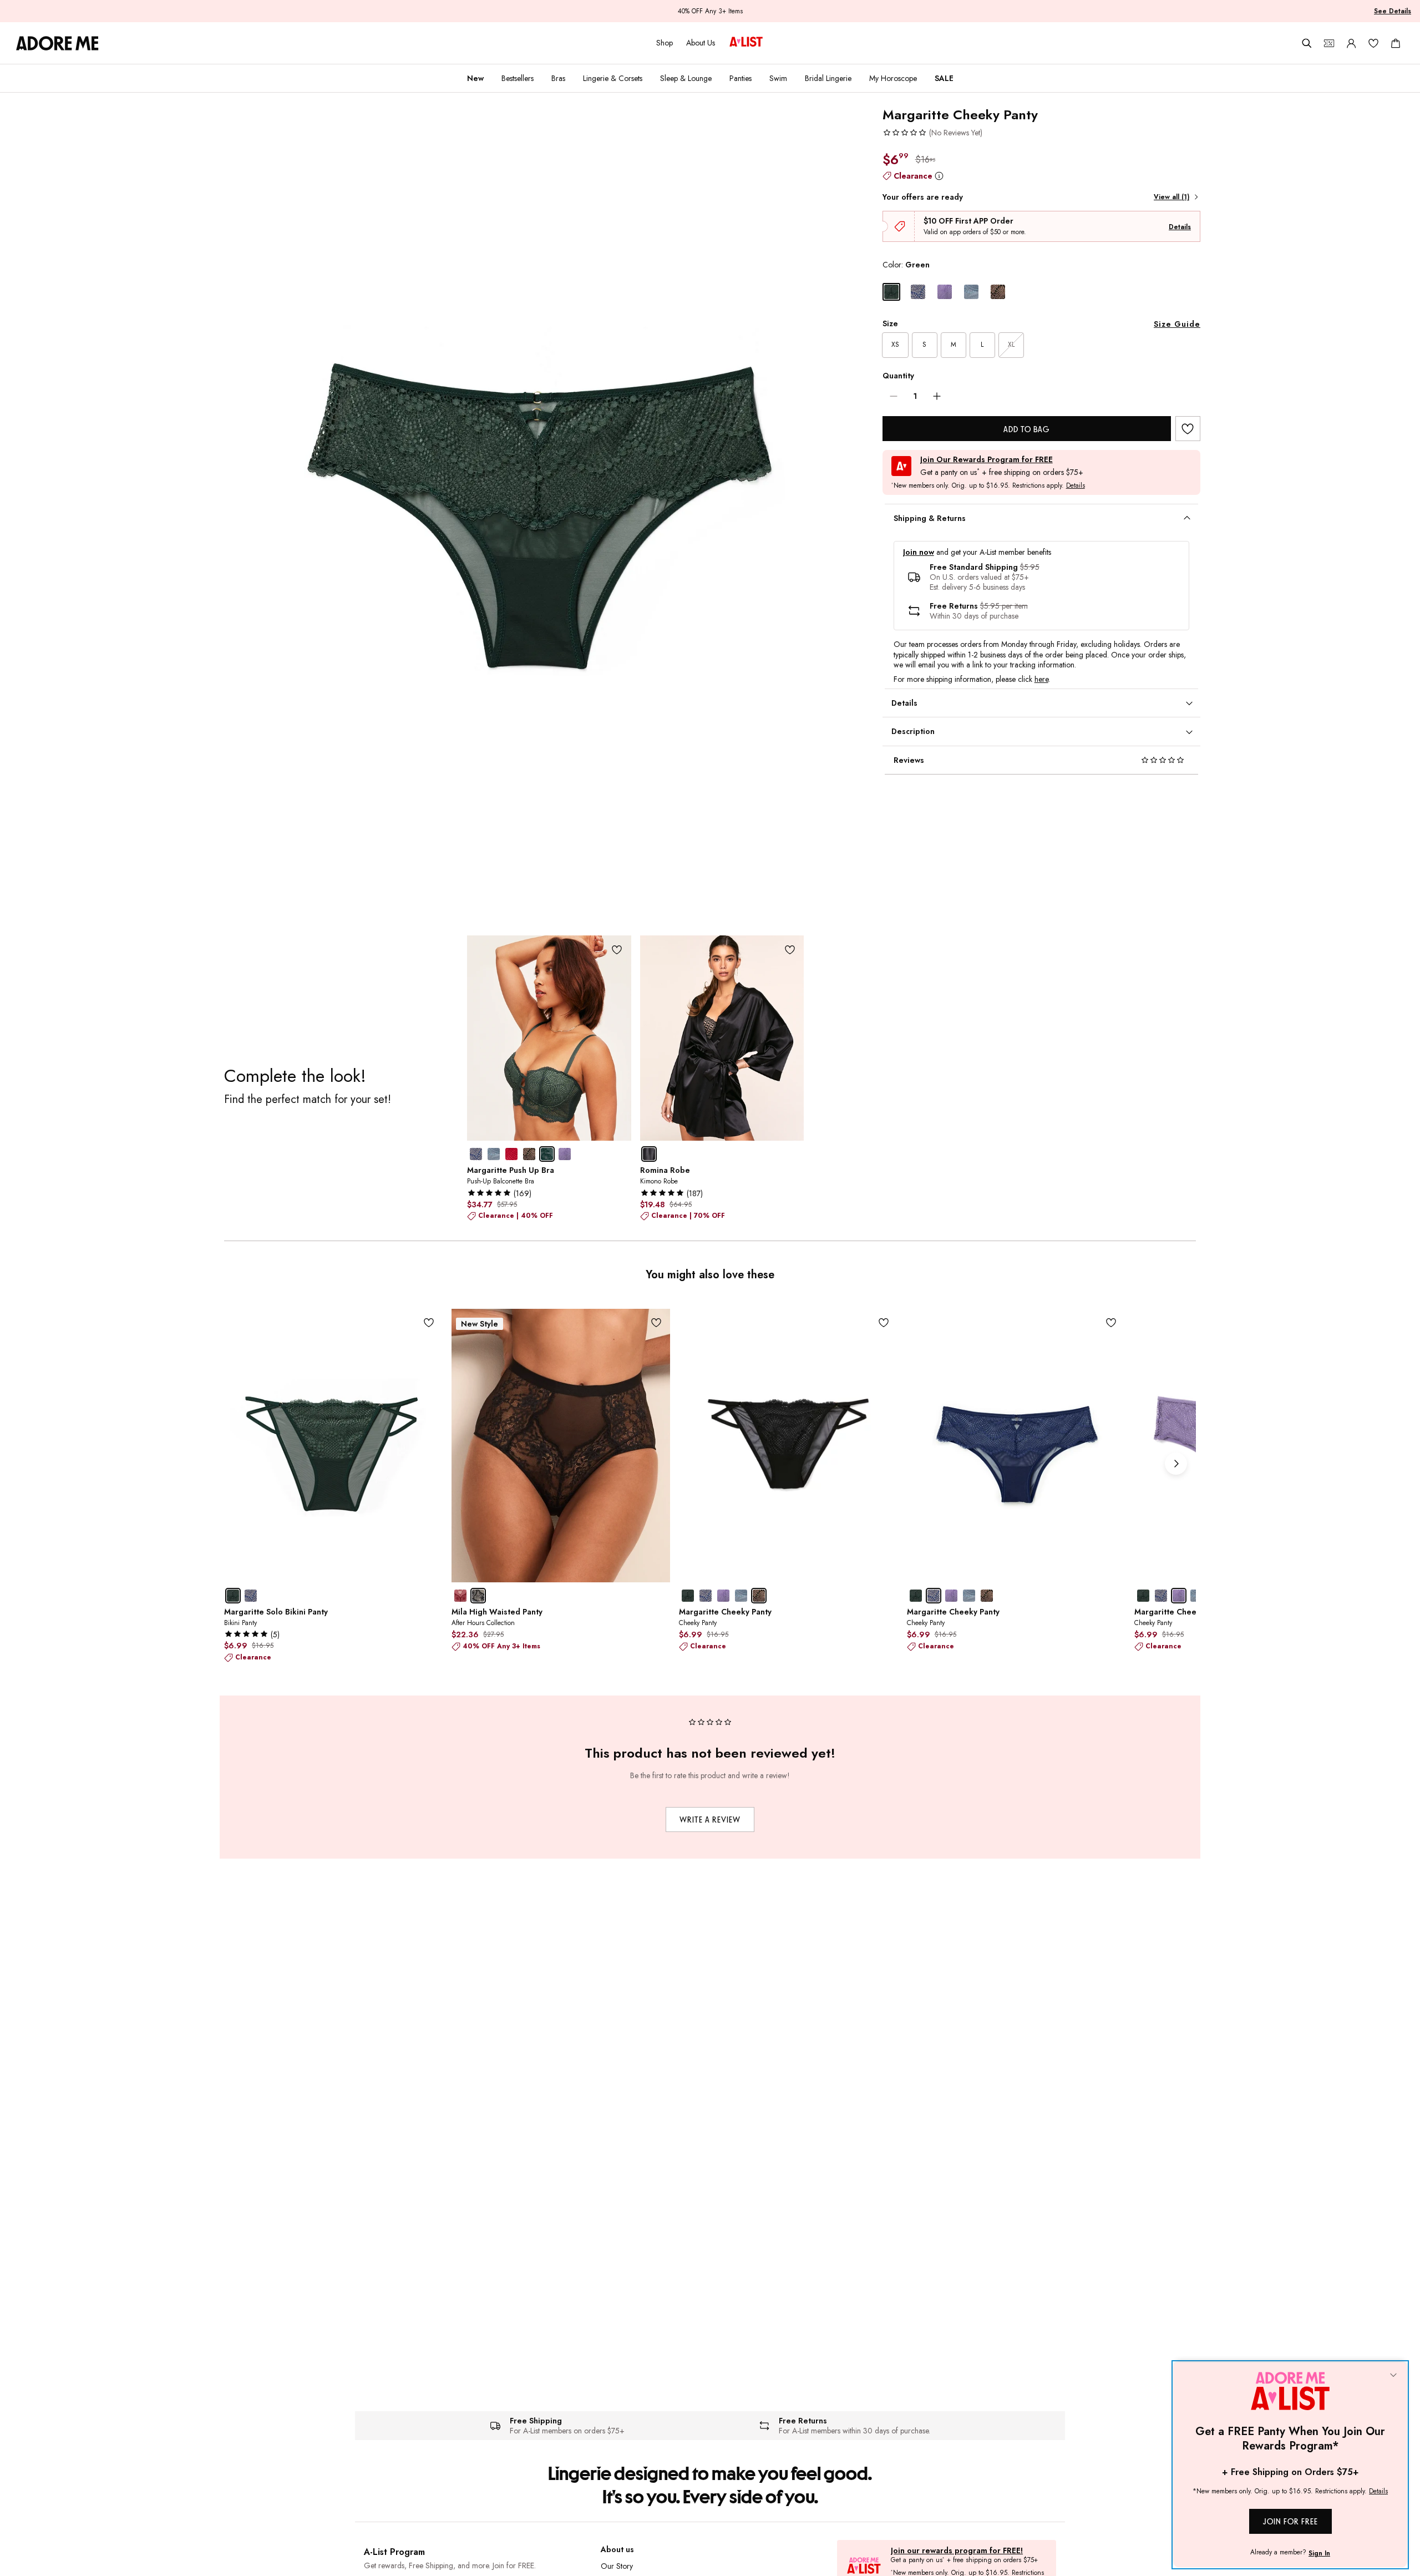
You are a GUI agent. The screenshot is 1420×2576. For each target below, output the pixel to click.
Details (1180, 227)
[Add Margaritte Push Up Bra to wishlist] (617, 950)
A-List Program (394, 2552)
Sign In (1319, 2553)
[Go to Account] (1351, 43)
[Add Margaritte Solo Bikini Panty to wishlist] (428, 1323)
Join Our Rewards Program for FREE (987, 460)
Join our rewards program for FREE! (957, 2551)
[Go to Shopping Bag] (1396, 43)
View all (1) (1171, 197)
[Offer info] (939, 176)
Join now (919, 552)
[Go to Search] (1307, 43)
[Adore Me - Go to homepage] (57, 43)
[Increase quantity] (937, 396)
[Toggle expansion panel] (1187, 518)
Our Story (617, 2566)
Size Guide (1177, 324)
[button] (932, 133)
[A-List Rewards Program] (746, 43)
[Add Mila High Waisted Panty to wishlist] (656, 1323)
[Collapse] (1393, 2376)
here (1041, 679)
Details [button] (1076, 486)
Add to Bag (1026, 429)
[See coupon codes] (1329, 43)
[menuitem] (475, 78)
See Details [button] (1393, 11)
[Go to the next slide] (1176, 1464)
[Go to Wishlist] (1373, 43)
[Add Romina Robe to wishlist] (790, 950)
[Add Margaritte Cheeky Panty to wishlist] (1188, 429)
